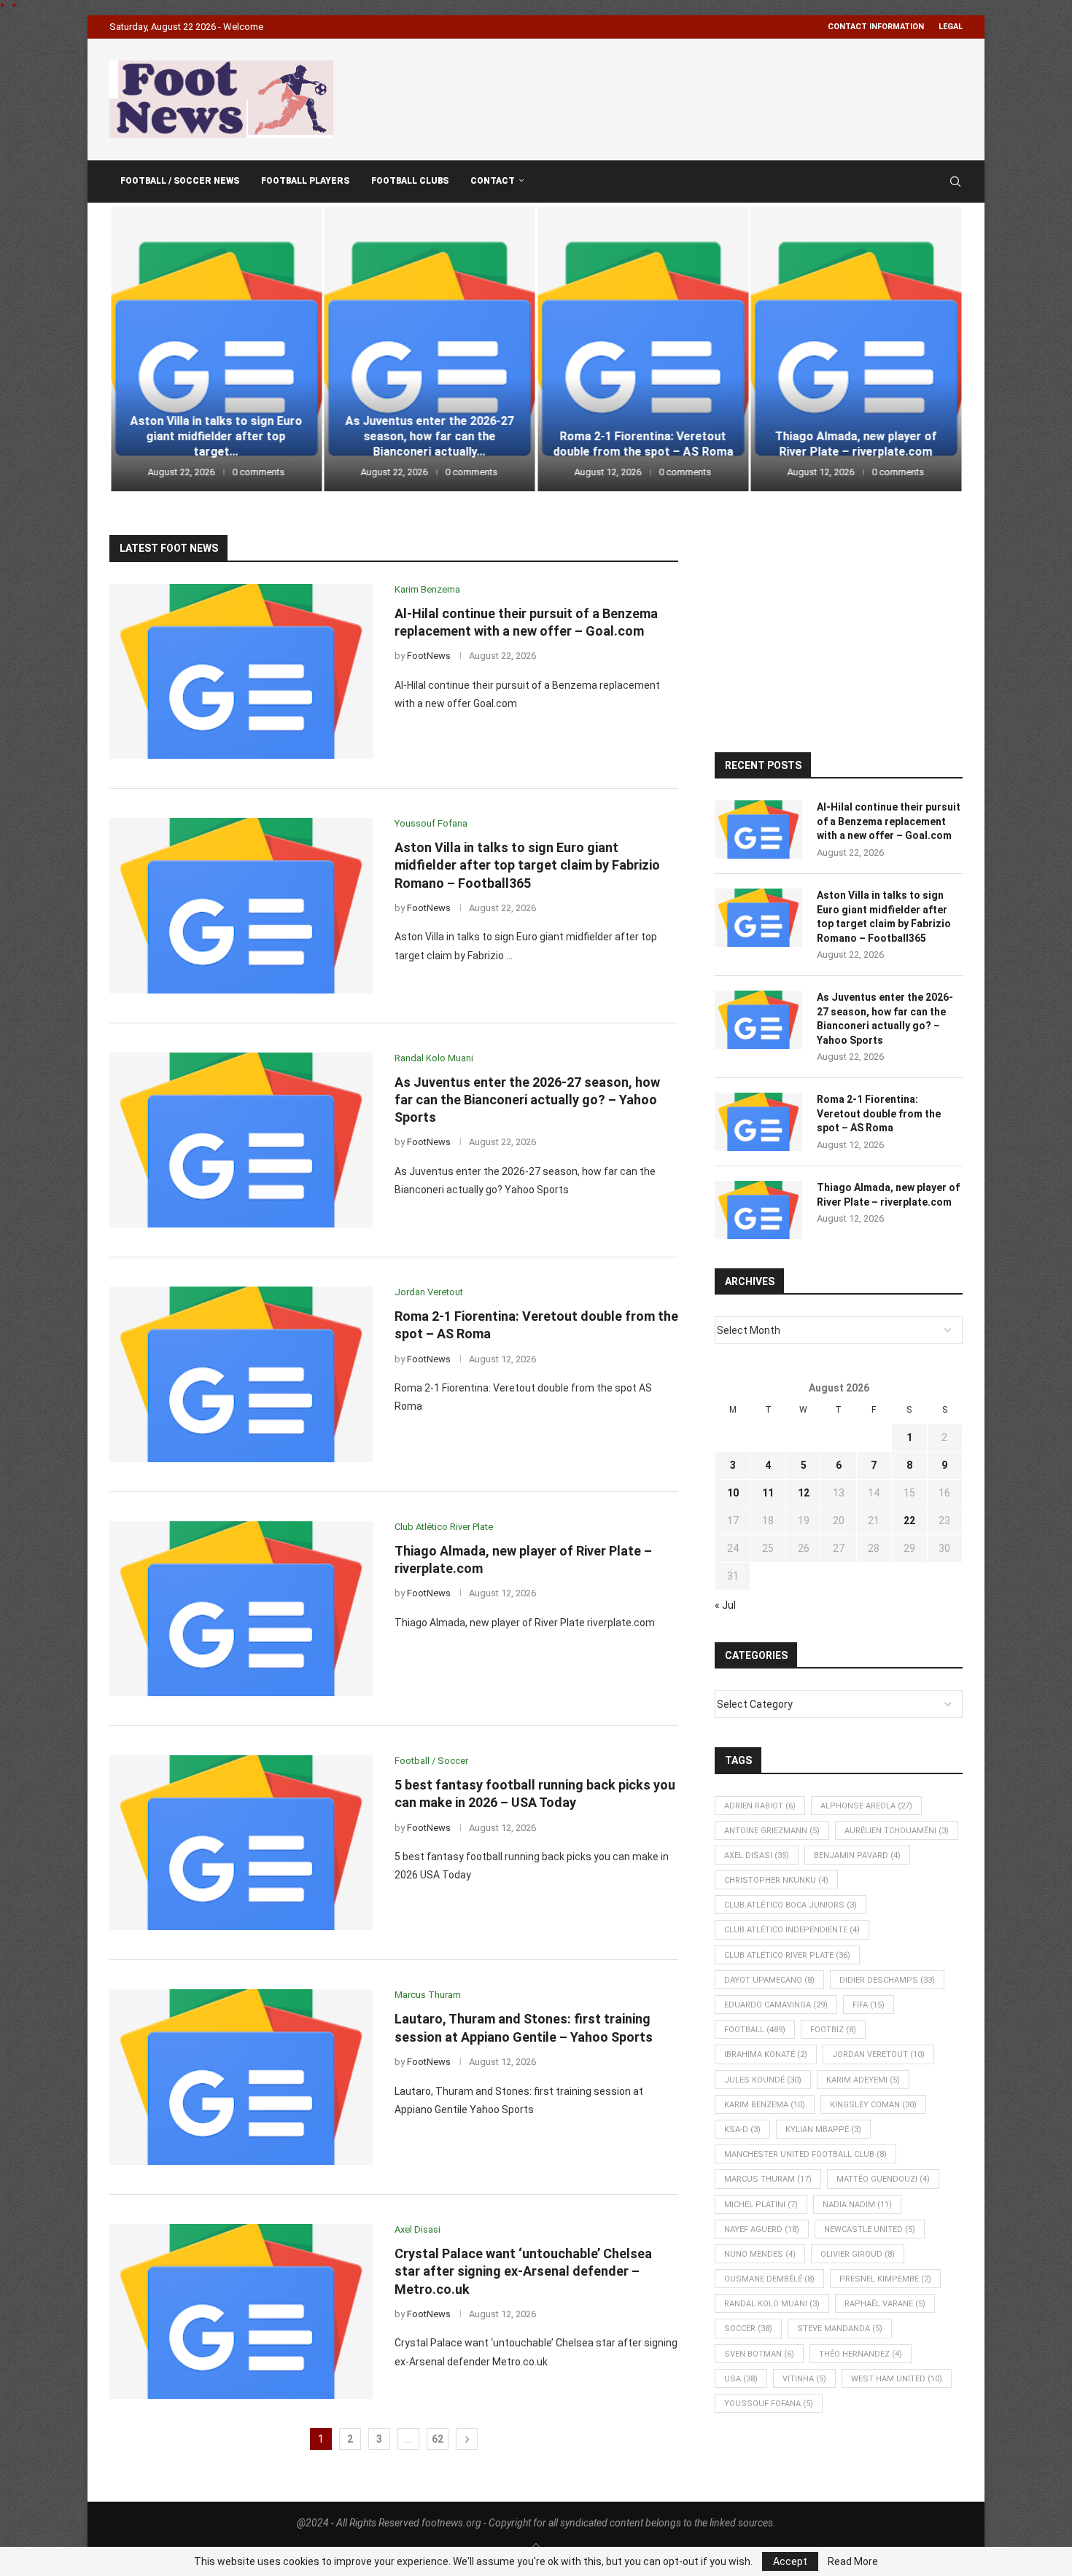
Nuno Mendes (760, 2254)
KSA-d (742, 2130)
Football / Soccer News (180, 181)
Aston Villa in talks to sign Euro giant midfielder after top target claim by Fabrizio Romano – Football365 (527, 865)
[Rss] (935, 182)
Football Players (305, 181)
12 (804, 1493)
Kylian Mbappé (823, 2130)
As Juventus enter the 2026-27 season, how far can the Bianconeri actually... (216, 436)
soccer (748, 2329)
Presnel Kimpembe (885, 2279)
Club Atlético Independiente (792, 1930)
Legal (951, 27)
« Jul (725, 1605)
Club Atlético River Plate (787, 1955)
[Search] (955, 182)
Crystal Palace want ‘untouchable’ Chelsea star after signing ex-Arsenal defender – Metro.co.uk (523, 2271)
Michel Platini (761, 2205)
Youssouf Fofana (769, 2404)
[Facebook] (920, 182)
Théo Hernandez (861, 2354)
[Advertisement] (697, 97)
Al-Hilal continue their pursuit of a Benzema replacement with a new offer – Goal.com (889, 821)
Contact (493, 181)
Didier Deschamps (887, 1980)
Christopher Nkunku (776, 1880)
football (755, 2030)
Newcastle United (870, 2229)
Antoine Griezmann (772, 1831)
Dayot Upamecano (769, 1980)
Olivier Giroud (858, 2254)
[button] (136, 348)
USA (741, 2379)
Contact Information (876, 27)
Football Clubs (410, 181)
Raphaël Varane (885, 2304)
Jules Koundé (763, 2080)
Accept (790, 2561)
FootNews (429, 656)
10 (733, 1493)
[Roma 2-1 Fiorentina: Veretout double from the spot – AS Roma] (430, 349)
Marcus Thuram (768, 2179)
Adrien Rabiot (760, 1806)
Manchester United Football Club (805, 2154)
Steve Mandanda (840, 2329)
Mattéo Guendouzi (883, 2179)
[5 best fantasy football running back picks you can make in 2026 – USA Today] (857, 349)
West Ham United (897, 2379)
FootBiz (833, 2030)
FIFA (869, 2005)
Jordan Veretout (878, 2054)
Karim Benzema (765, 2105)
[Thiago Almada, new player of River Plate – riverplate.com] (643, 349)
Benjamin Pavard (857, 1855)
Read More (853, 2561)
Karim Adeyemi (863, 2080)
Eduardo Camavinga (776, 2005)
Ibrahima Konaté (766, 2054)
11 (768, 1493)
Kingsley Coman (873, 2105)
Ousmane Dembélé (769, 2279)
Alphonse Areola (866, 1806)
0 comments (258, 472)
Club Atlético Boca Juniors (791, 1905)
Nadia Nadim (857, 2205)
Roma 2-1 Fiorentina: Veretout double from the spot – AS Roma (429, 444)
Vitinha (804, 2379)
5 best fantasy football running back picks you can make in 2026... (856, 436)
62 (438, 2439)
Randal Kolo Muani (772, 2304)
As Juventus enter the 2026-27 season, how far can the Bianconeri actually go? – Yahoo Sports (527, 1100)
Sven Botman (759, 2354)
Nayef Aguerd (762, 2229)
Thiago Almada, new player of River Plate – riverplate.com (642, 444)
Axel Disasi (757, 1855)
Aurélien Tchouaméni (897, 1831)
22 (909, 1521)
